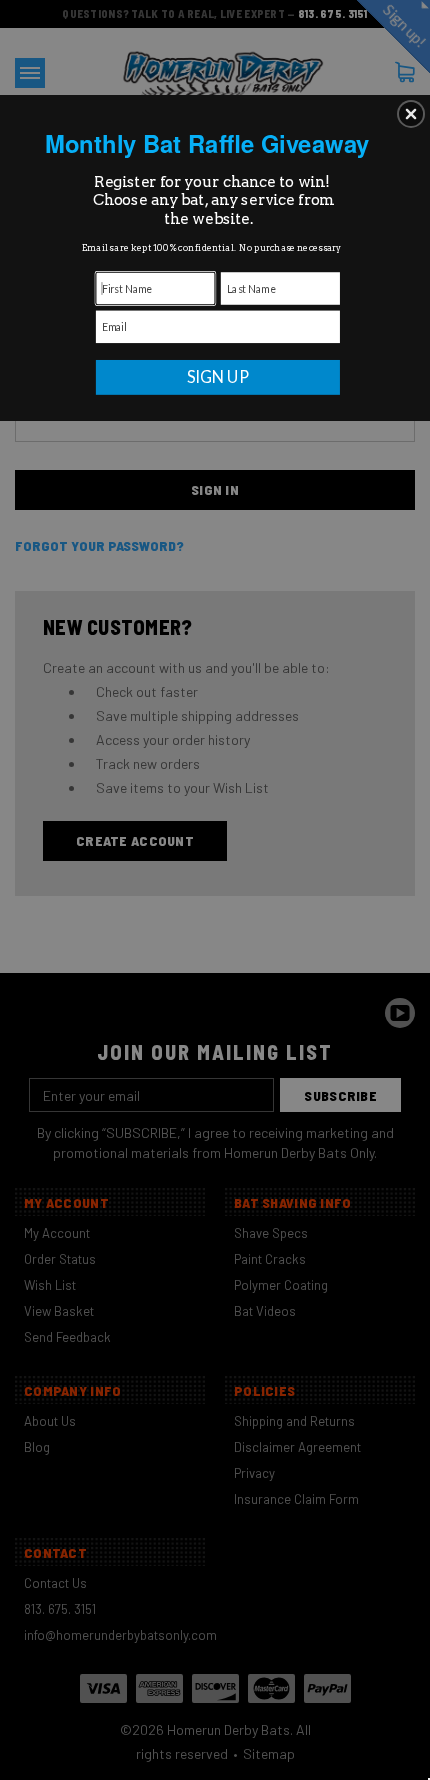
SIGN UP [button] (218, 377)
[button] (411, 114)
